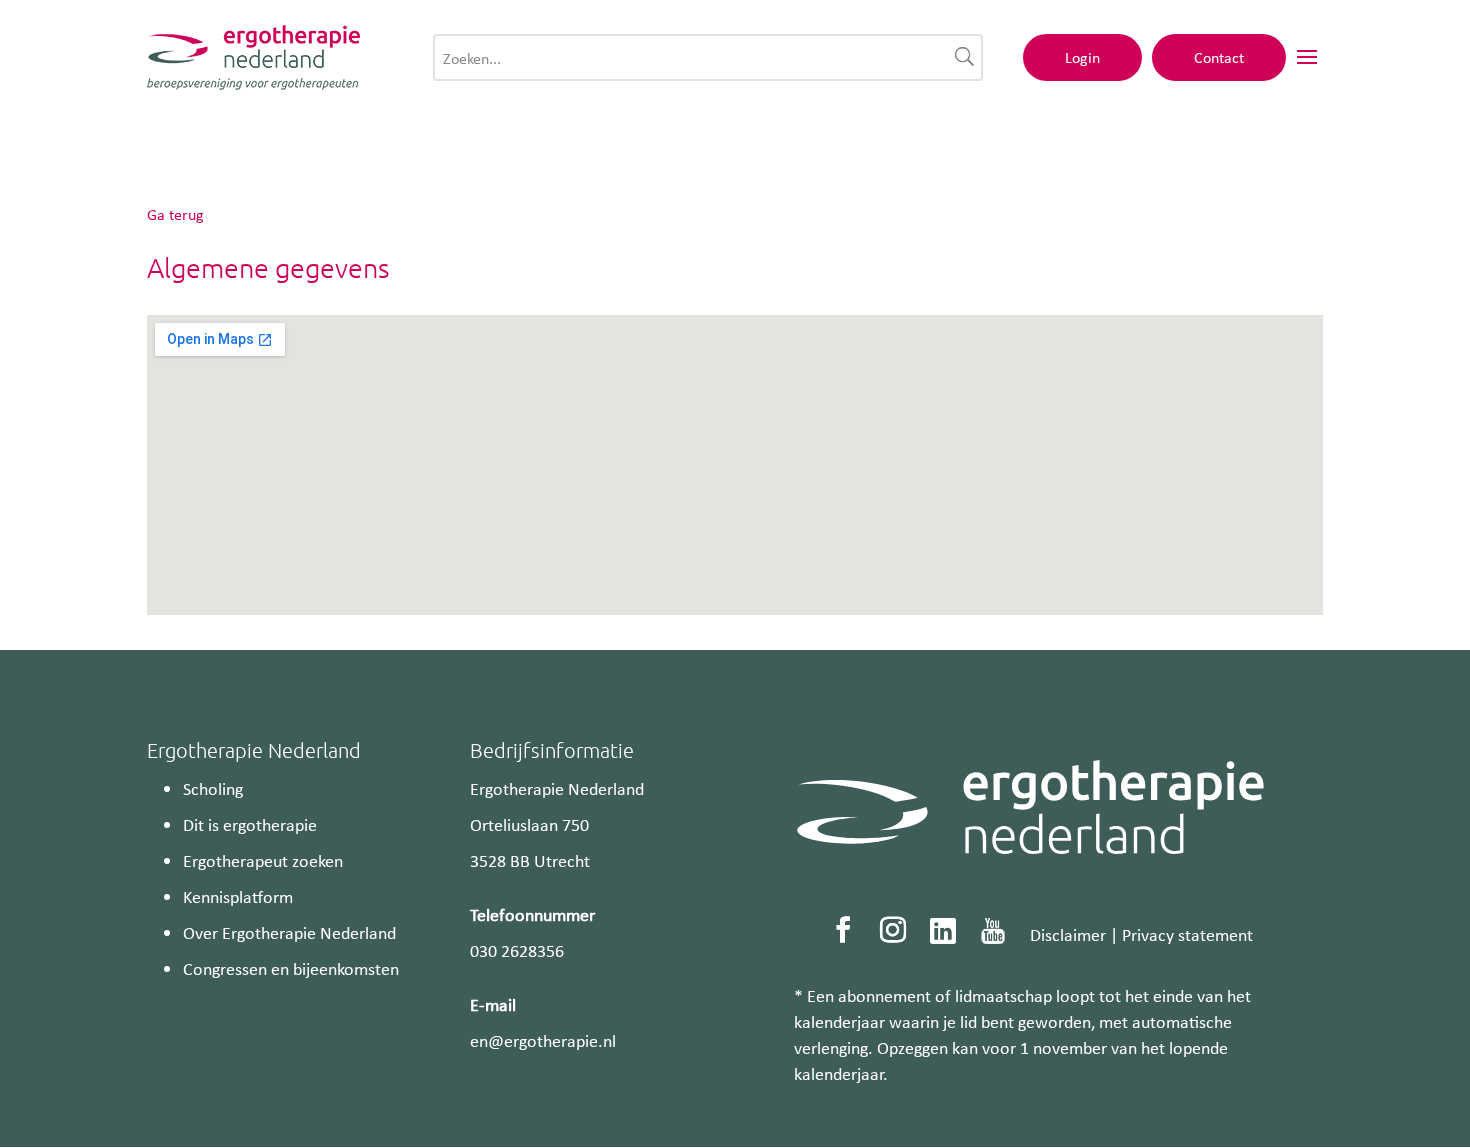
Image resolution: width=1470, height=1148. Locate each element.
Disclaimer (1068, 934)
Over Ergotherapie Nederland (289, 932)
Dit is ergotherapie (250, 824)
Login (1082, 57)
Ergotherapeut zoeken (263, 860)
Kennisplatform (238, 896)
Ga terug (175, 214)
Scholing (213, 788)
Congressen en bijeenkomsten (291, 968)
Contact (1219, 57)
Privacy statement (1187, 934)
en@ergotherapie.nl (543, 1040)
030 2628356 (517, 950)
